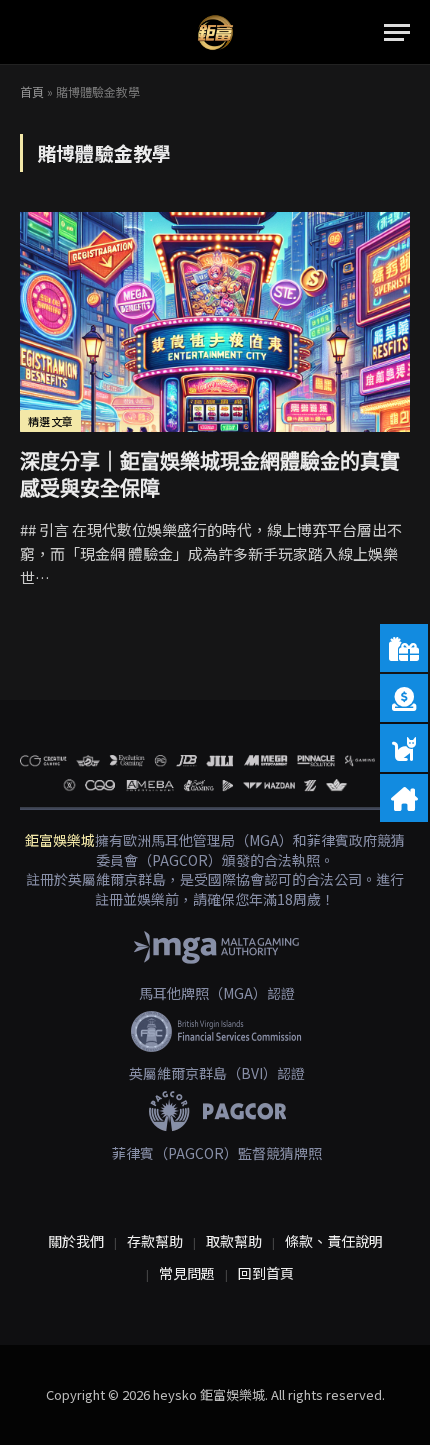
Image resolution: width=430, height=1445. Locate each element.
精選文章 (50, 421)
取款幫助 (234, 1241)
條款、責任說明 (334, 1241)
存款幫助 (155, 1241)
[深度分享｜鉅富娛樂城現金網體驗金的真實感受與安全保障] (215, 321)
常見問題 (187, 1273)
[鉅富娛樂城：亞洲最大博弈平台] (215, 32)
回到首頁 (266, 1273)
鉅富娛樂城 (60, 840)
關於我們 (76, 1241)
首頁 (32, 91)
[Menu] (397, 32)
